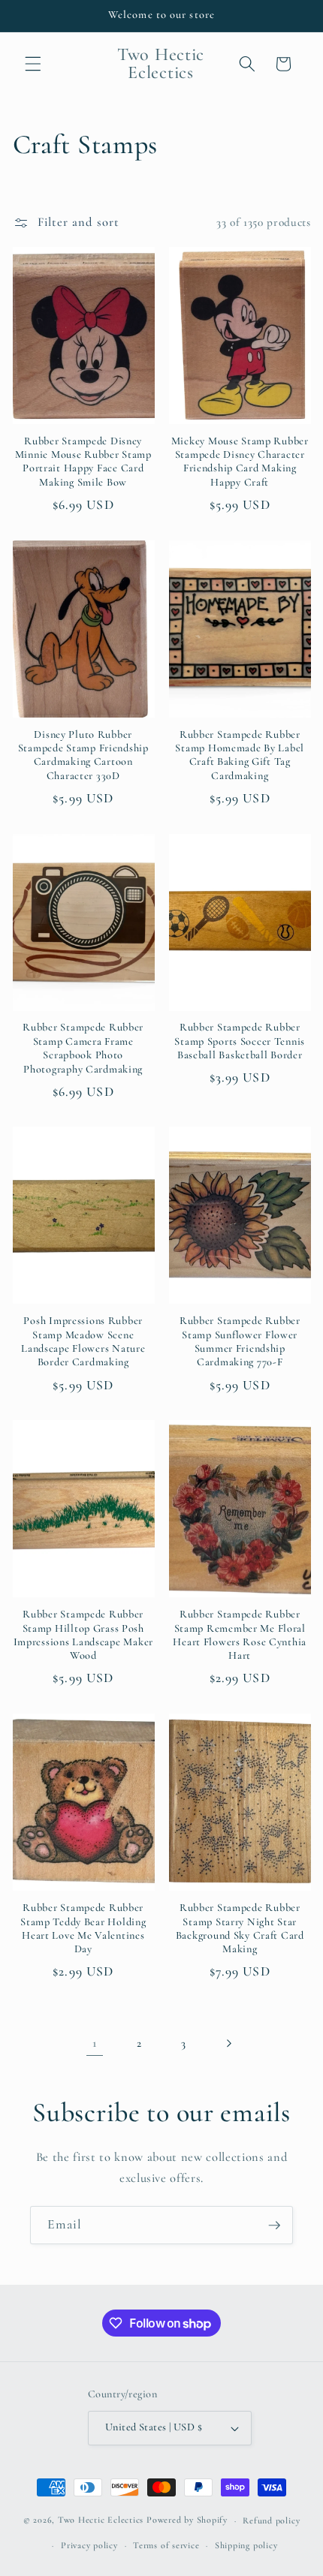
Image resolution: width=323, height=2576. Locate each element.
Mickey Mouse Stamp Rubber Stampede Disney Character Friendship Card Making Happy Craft (240, 462)
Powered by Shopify (187, 2520)
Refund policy (271, 2520)
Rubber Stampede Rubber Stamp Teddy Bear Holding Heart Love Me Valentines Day (83, 1928)
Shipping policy (246, 2545)
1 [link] (95, 2043)
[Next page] (228, 2043)
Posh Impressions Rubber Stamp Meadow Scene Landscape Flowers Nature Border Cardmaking (83, 1341)
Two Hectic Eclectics (101, 2520)
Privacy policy (89, 2545)
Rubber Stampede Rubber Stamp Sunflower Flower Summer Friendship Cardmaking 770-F (240, 1341)
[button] (33, 64)
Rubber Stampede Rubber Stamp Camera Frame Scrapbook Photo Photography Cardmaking (83, 1048)
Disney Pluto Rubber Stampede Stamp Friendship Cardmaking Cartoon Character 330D (83, 755)
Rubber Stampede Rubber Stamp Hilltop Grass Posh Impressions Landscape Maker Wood (83, 1635)
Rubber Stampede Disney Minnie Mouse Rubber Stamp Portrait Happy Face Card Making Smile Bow (83, 462)
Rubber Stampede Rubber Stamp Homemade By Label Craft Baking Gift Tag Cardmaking (240, 755)
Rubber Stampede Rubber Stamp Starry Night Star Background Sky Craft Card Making (240, 1928)
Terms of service (166, 2545)
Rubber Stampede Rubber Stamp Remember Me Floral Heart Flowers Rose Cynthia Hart (240, 1635)
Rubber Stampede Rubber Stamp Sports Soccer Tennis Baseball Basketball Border (240, 1041)
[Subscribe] (274, 2225)
